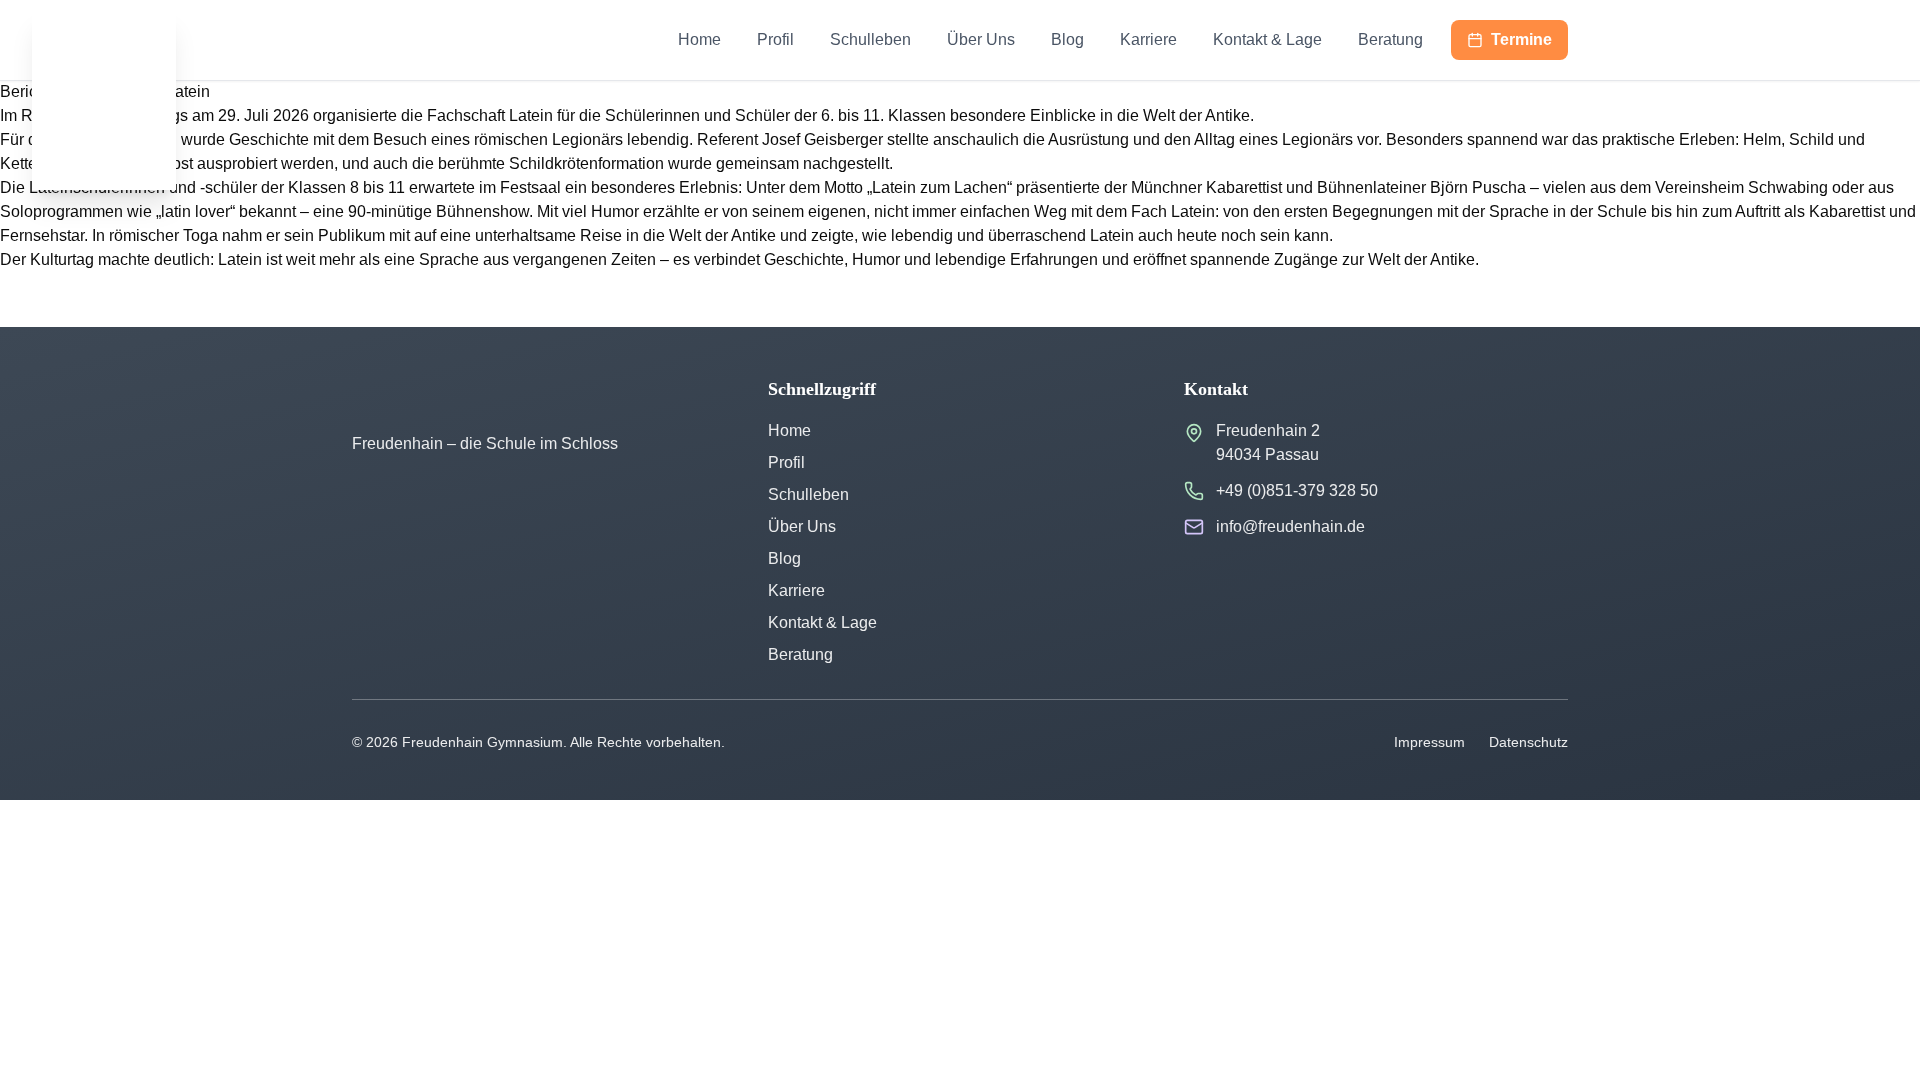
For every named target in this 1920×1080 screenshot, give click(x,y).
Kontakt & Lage (1267, 39)
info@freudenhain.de (1290, 526)
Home (699, 39)
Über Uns (981, 39)
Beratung (1390, 39)
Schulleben (870, 39)
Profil (775, 39)
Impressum (1429, 742)
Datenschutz (1528, 742)
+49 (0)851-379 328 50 (1297, 490)
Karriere (1148, 39)
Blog (1067, 39)
